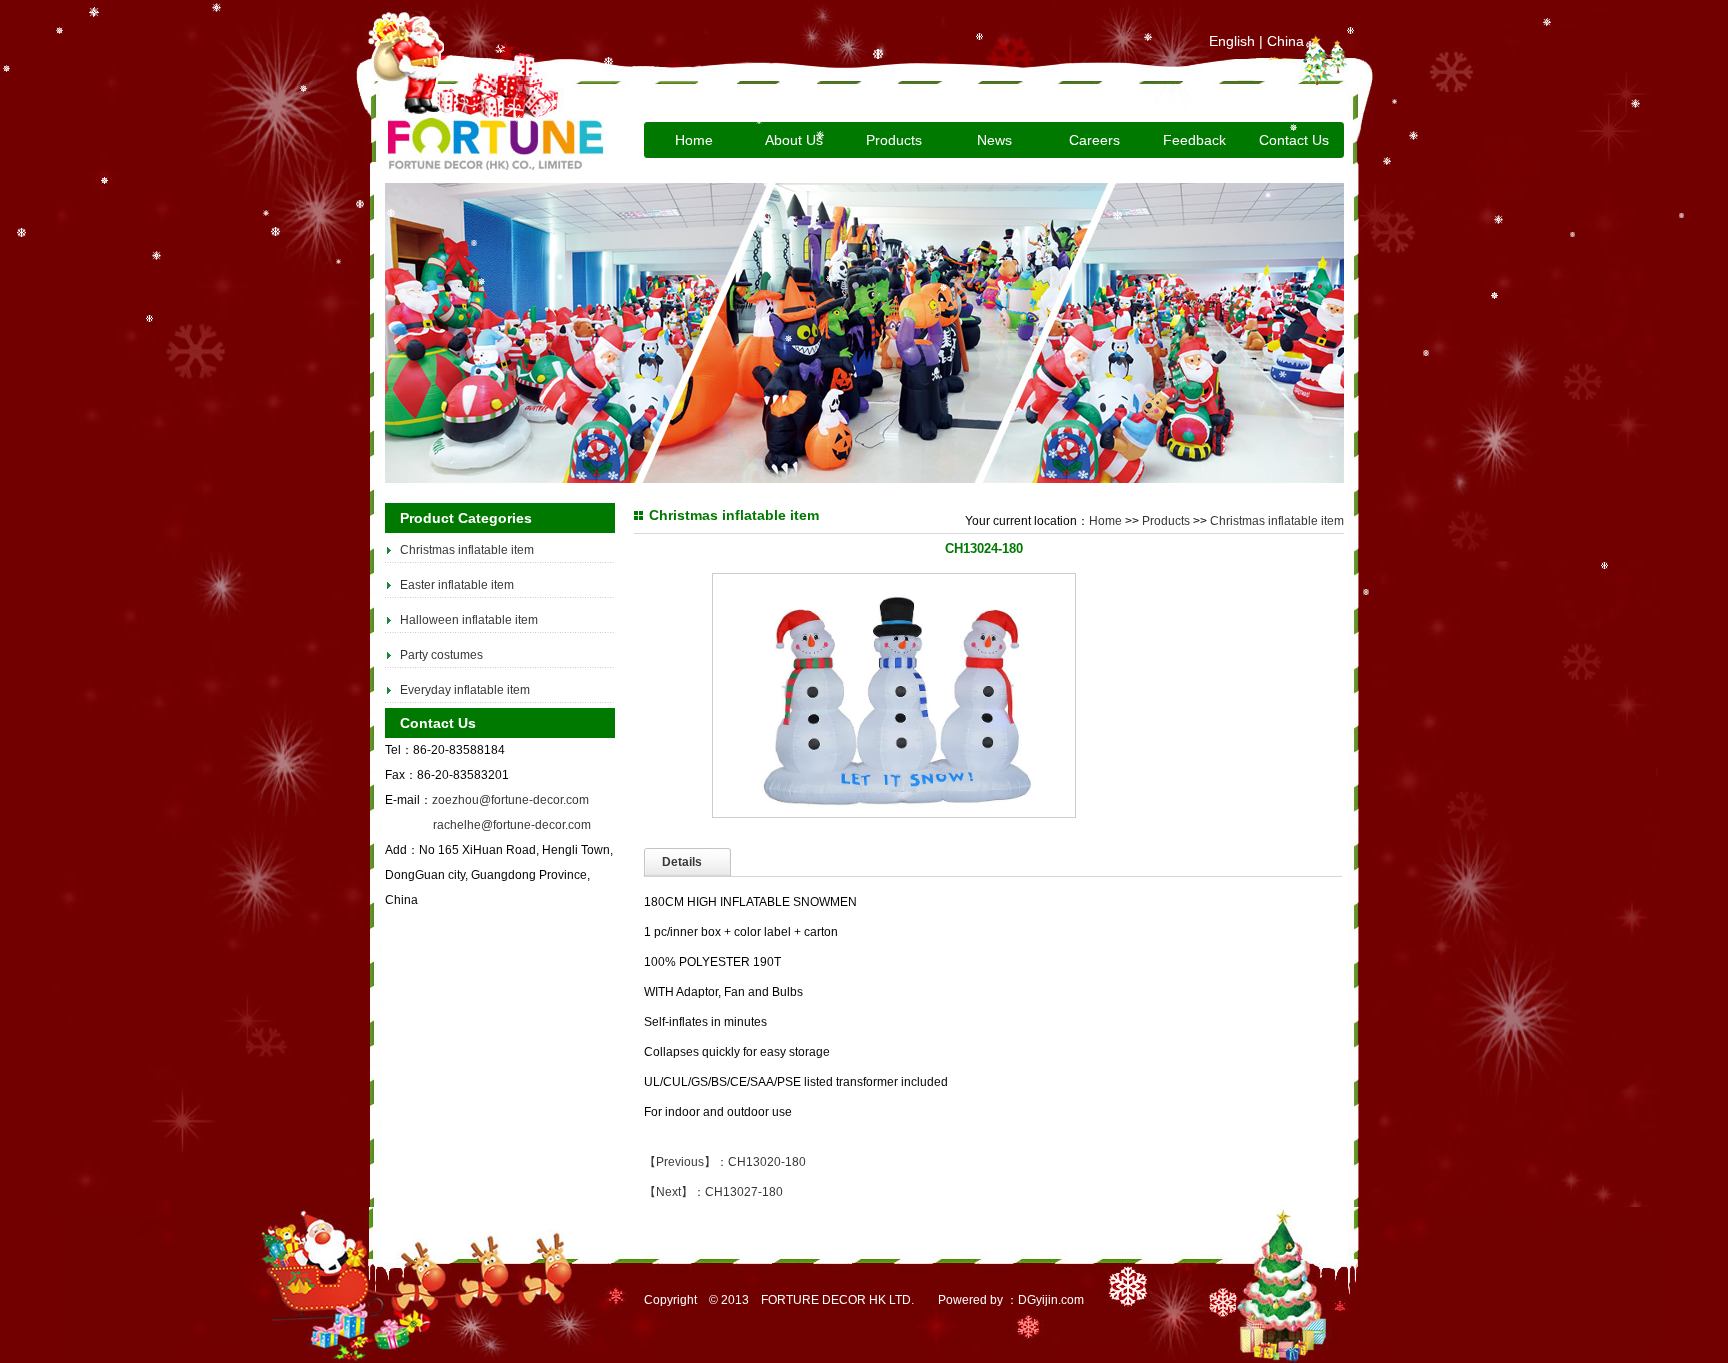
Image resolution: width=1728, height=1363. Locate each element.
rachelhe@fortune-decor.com (512, 825)
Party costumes (441, 655)
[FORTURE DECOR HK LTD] (494, 166)
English (1232, 41)
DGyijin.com (1051, 1300)
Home (694, 140)
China (1285, 41)
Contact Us (1294, 140)
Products (1166, 521)
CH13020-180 (767, 1162)
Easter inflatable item (457, 585)
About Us (794, 140)
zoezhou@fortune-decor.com (510, 800)
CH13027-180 (744, 1192)
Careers (1094, 140)
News (994, 140)
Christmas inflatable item (467, 550)
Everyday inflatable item (465, 690)
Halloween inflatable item (469, 620)
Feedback (1194, 140)
